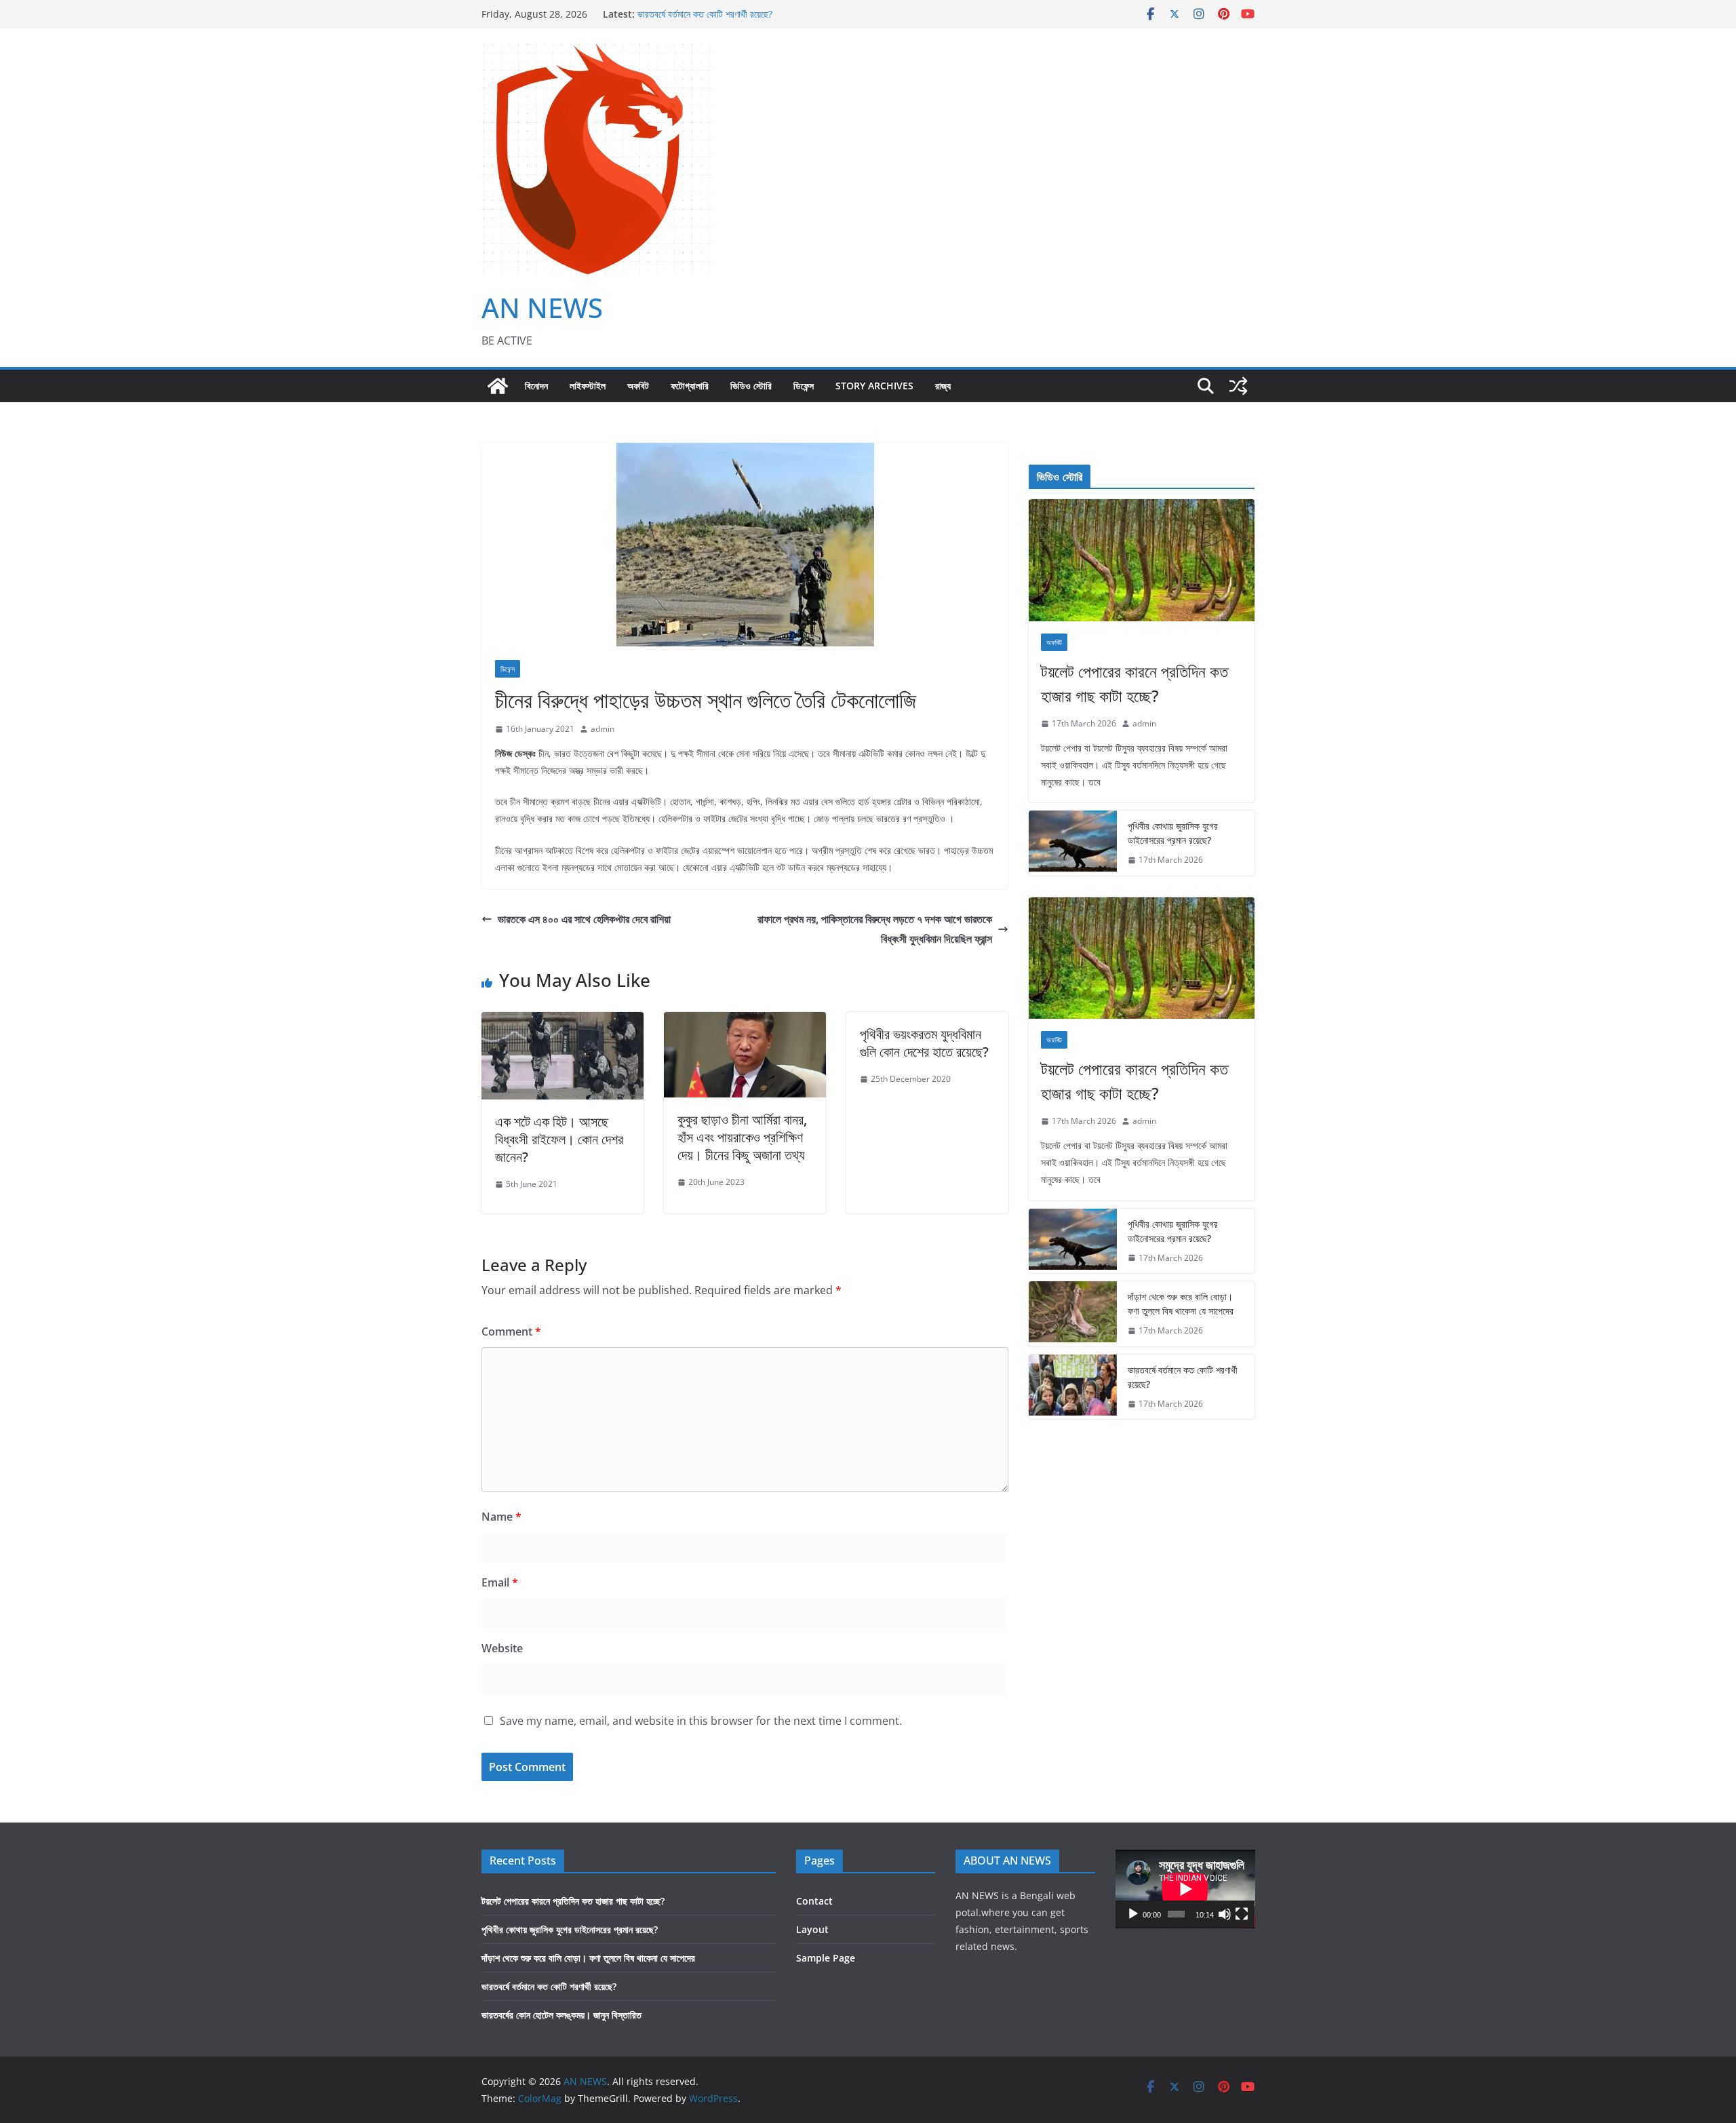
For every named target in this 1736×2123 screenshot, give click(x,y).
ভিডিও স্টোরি (751, 386)
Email (500, 1582)
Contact (814, 1901)
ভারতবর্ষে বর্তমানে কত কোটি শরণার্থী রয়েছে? (705, 17)
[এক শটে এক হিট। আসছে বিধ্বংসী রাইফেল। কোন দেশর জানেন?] (563, 1021)
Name (501, 1517)
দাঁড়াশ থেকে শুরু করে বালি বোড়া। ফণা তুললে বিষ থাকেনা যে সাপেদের (1181, 1304)
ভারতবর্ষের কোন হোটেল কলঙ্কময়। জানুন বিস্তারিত (561, 2015)
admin (603, 729)
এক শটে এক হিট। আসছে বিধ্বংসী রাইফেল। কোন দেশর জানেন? (559, 1139)
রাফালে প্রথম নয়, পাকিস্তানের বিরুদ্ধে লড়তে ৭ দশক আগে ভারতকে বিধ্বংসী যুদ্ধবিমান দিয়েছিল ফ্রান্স (875, 929)
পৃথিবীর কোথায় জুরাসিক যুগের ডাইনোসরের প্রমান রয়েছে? (1173, 833)
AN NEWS (542, 308)
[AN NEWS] (498, 386)
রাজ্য (943, 386)
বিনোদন (536, 386)
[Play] (1133, 1914)
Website (502, 1648)
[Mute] (1225, 1914)
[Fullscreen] (1242, 1914)
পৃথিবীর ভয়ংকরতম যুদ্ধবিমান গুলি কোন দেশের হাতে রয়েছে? (924, 1043)
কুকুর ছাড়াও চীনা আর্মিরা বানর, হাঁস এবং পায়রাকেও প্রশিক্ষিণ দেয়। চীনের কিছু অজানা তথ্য (742, 1137)
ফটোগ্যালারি (690, 386)
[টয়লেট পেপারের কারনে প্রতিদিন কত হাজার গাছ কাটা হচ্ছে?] (1142, 560)
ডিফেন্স (804, 386)
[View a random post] (1238, 386)
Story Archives (874, 386)
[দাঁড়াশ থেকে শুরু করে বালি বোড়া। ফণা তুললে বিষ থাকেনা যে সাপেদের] (1073, 1314)
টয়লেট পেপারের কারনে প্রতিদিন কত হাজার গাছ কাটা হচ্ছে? (1135, 683)
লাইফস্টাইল (588, 386)
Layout (812, 1929)
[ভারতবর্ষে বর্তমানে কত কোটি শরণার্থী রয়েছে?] (1073, 1387)
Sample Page (826, 1958)
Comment (511, 1331)
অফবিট (638, 386)
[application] (1185, 1889)
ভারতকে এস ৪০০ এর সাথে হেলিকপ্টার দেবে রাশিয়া (584, 919)
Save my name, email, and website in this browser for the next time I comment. (701, 1721)
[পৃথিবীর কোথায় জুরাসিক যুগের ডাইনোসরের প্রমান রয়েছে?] (1073, 843)
